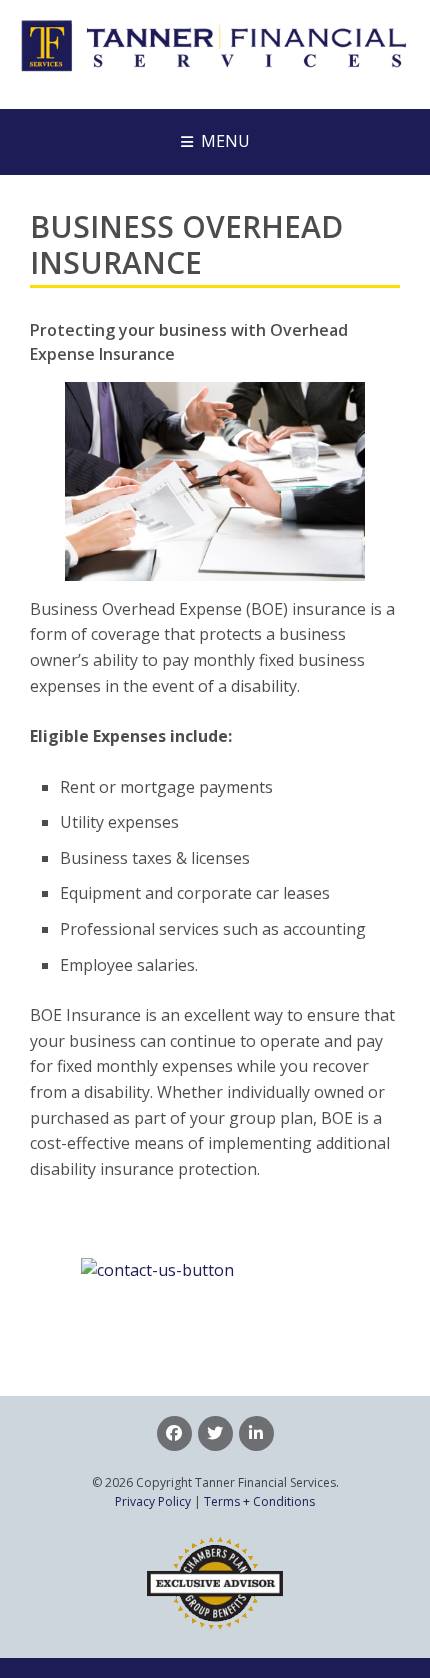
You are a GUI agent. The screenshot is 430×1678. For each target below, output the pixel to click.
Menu (225, 141)
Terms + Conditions (259, 1501)
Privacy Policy (153, 1501)
